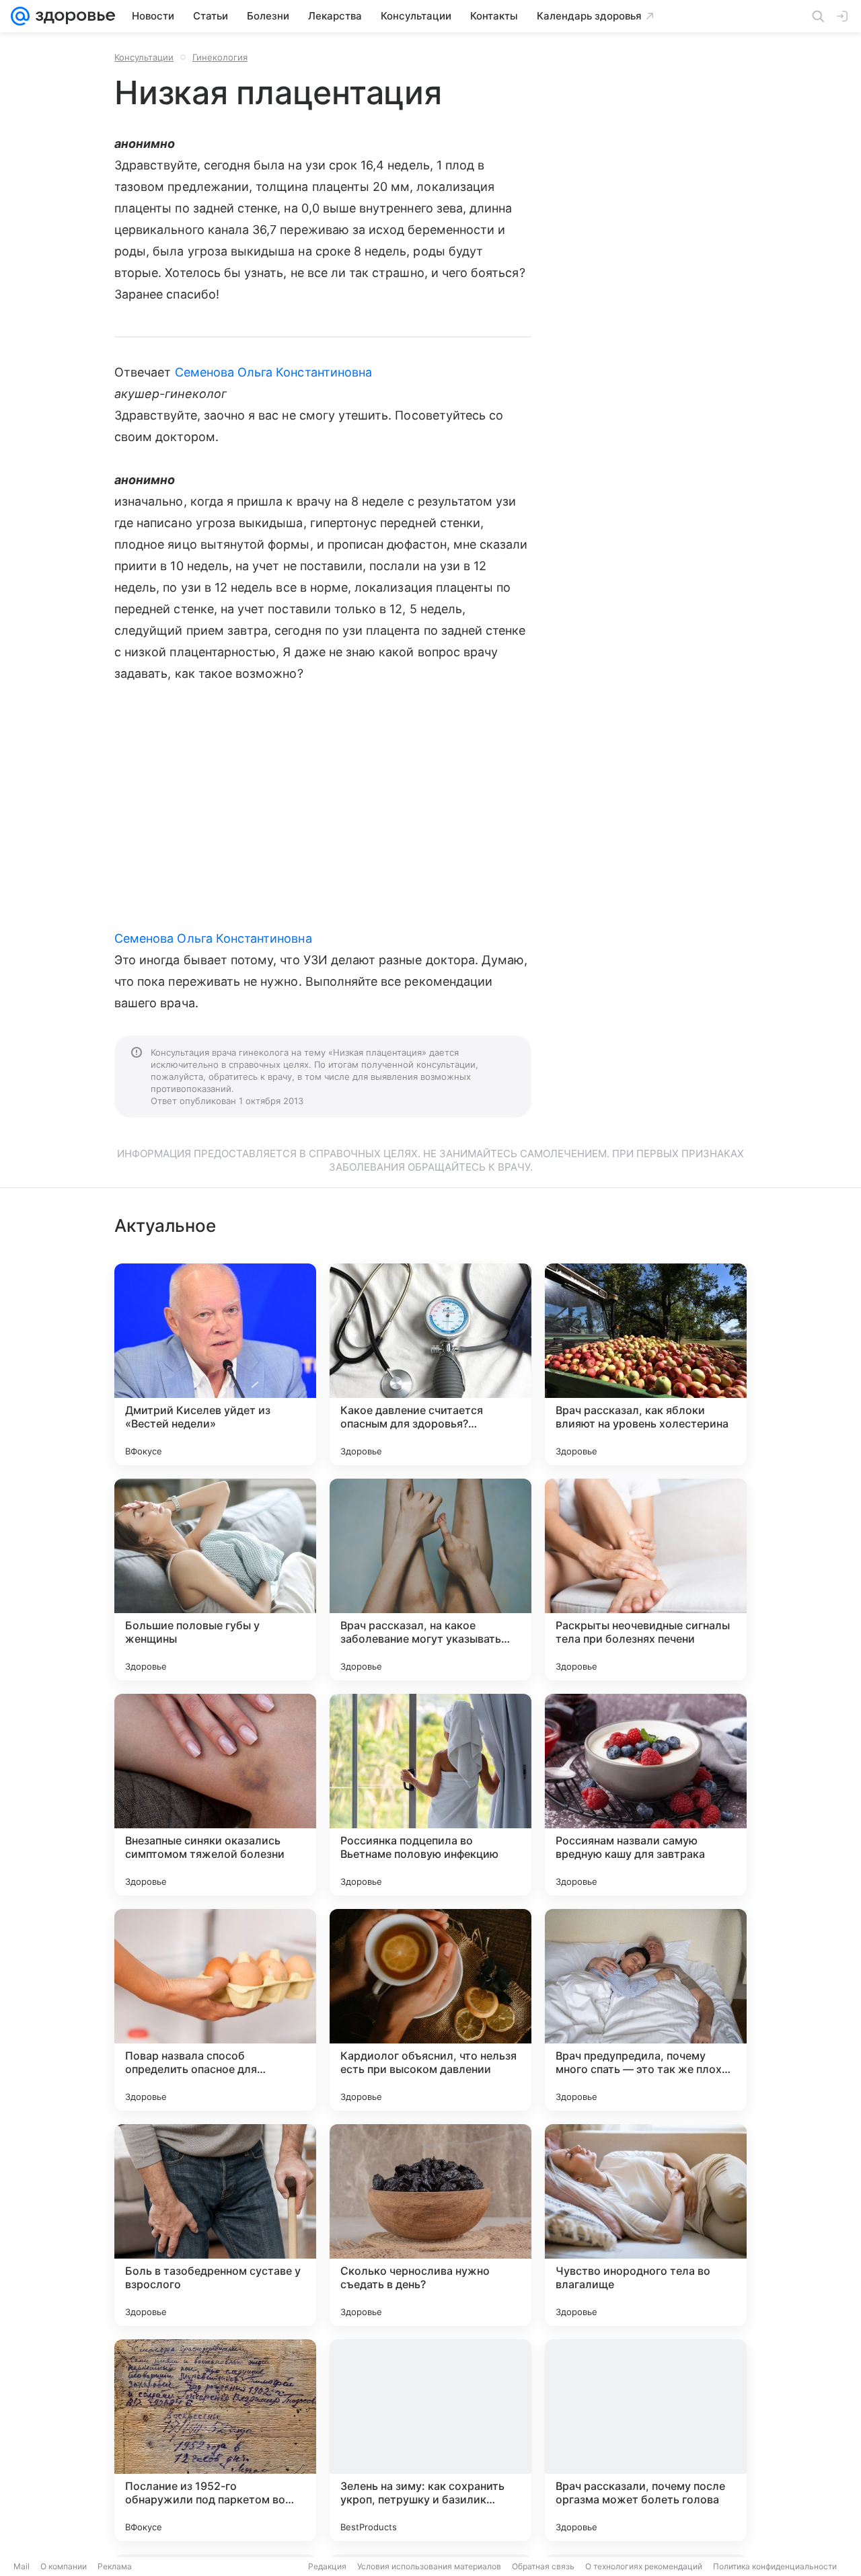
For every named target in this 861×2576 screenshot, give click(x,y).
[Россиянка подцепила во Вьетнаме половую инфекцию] (430, 1795)
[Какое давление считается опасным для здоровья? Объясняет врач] (430, 1364)
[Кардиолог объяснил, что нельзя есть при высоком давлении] (430, 2010)
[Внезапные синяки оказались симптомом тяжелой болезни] (215, 1795)
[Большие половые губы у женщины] (215, 1579)
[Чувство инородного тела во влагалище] (646, 2225)
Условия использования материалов (429, 2566)
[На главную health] (73, 16)
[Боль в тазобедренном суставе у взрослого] (215, 2225)
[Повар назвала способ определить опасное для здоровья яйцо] (215, 2010)
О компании (64, 2566)
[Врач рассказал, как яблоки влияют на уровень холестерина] (646, 1364)
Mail (22, 2566)
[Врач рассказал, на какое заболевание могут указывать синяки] (430, 1579)
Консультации (144, 57)
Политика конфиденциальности (775, 2566)
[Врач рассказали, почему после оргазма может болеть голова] (646, 2440)
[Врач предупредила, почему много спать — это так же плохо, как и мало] (646, 2010)
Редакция (327, 2566)
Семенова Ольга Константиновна (274, 372)
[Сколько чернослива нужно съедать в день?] (430, 2225)
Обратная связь (543, 2566)
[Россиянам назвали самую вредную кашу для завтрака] (646, 1795)
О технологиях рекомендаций (644, 2566)
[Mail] (20, 16)
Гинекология (220, 57)
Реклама (115, 2566)
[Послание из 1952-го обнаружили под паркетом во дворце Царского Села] (215, 2440)
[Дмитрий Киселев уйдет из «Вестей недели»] (215, 1364)
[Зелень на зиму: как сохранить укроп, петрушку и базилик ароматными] (430, 2440)
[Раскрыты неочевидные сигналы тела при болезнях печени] (646, 1579)
